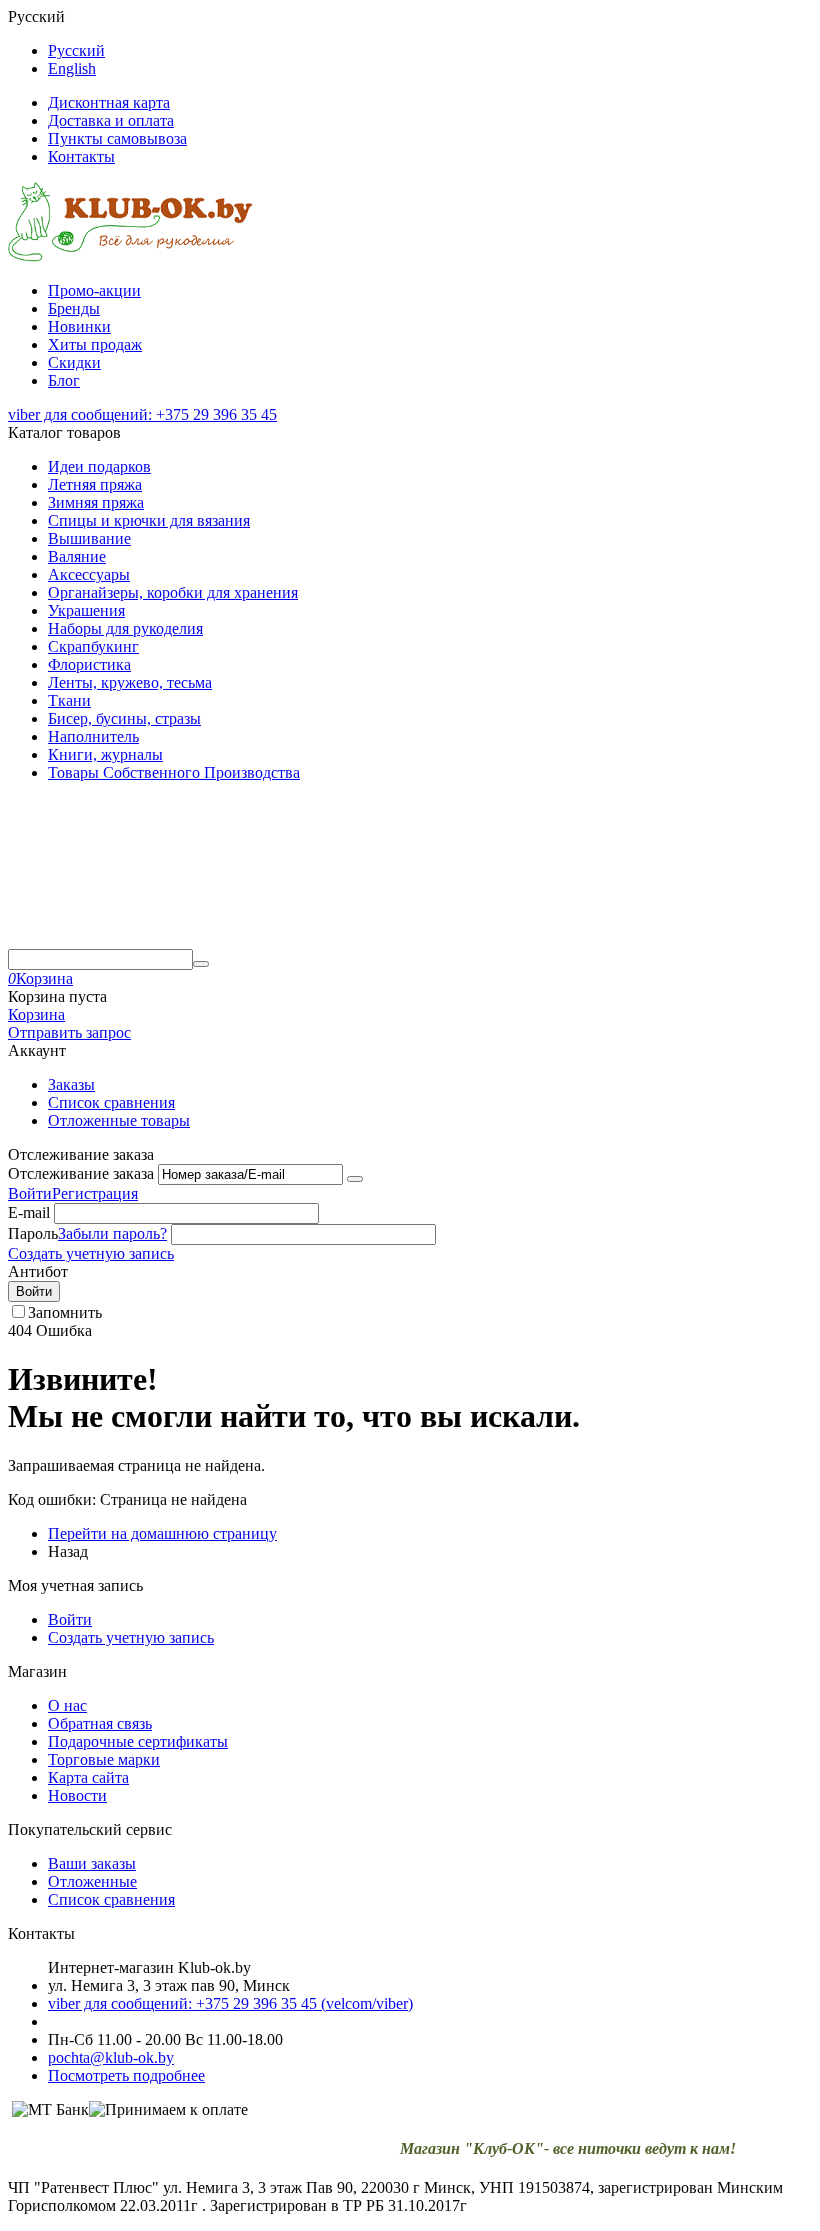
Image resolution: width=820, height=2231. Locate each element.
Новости (77, 1795)
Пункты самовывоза (117, 138)
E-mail (29, 1212)
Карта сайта (88, 1777)
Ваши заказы (92, 1863)
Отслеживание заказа (81, 1173)
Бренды (74, 308)
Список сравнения (111, 1102)
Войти (30, 1193)
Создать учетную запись (91, 1253)
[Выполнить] (355, 1179)
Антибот (38, 1271)
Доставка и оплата (111, 120)
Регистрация (95, 1193)
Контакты (81, 156)
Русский (76, 50)
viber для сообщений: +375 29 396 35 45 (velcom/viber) (230, 2003)
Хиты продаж (95, 344)
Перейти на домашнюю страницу (162, 1533)
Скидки (74, 362)
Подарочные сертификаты (138, 1741)
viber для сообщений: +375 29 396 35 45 (142, 414)
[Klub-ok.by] (130, 256)
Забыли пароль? (112, 1233)
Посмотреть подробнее (126, 2075)
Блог (64, 380)
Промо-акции (94, 290)
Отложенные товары (119, 1120)
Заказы (71, 1084)
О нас (67, 1705)
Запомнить (65, 1312)
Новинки (79, 326)
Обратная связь (100, 1723)
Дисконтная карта (109, 102)
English (72, 68)
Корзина (36, 1014)
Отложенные (92, 1881)
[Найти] (201, 964)
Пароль (33, 1233)
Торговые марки (104, 1759)
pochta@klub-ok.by (111, 2057)
